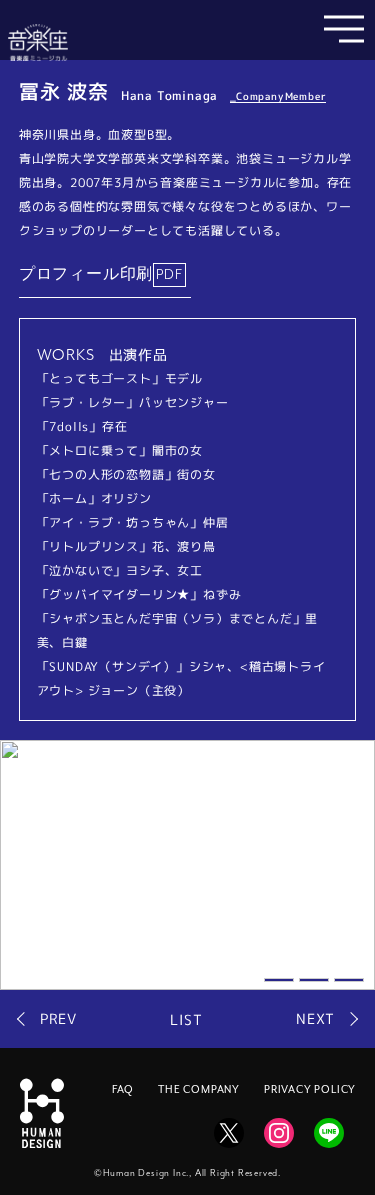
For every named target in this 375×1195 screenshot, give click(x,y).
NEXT (315, 1019)
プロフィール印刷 (86, 275)
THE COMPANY (199, 1090)
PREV (58, 1019)
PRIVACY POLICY (310, 1090)
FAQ (123, 1090)
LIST (186, 1019)
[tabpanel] (187, 865)
